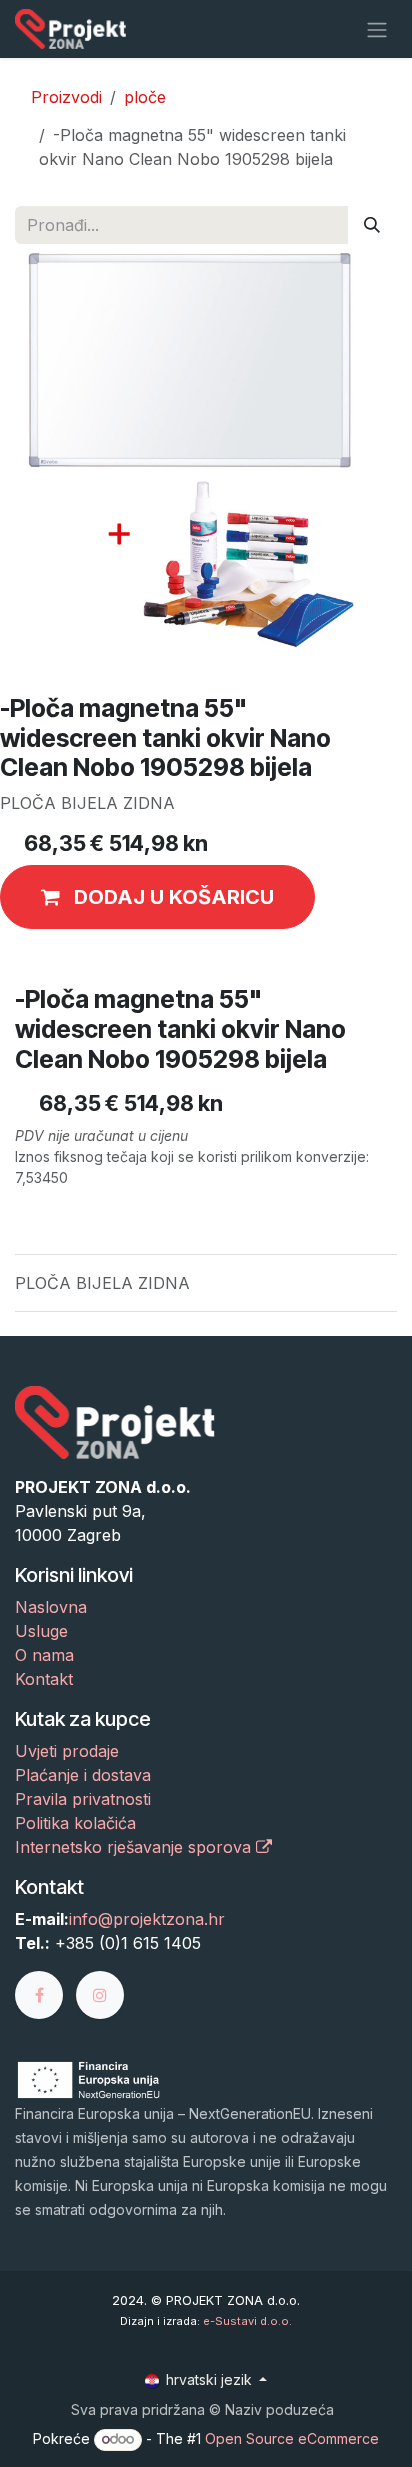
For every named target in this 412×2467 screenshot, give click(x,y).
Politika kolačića (75, 1823)
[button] (157, 897)
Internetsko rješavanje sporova (135, 1847)
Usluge (41, 1631)
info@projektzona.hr (147, 1919)
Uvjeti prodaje (67, 1751)
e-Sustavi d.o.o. (247, 2321)
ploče (145, 97)
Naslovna (51, 1607)
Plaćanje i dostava (83, 1775)
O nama (44, 1655)
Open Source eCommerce (292, 2438)
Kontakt (44, 1679)
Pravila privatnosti (83, 1799)
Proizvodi (66, 97)
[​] (45, 1993)
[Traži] (372, 225)
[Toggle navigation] (377, 29)
